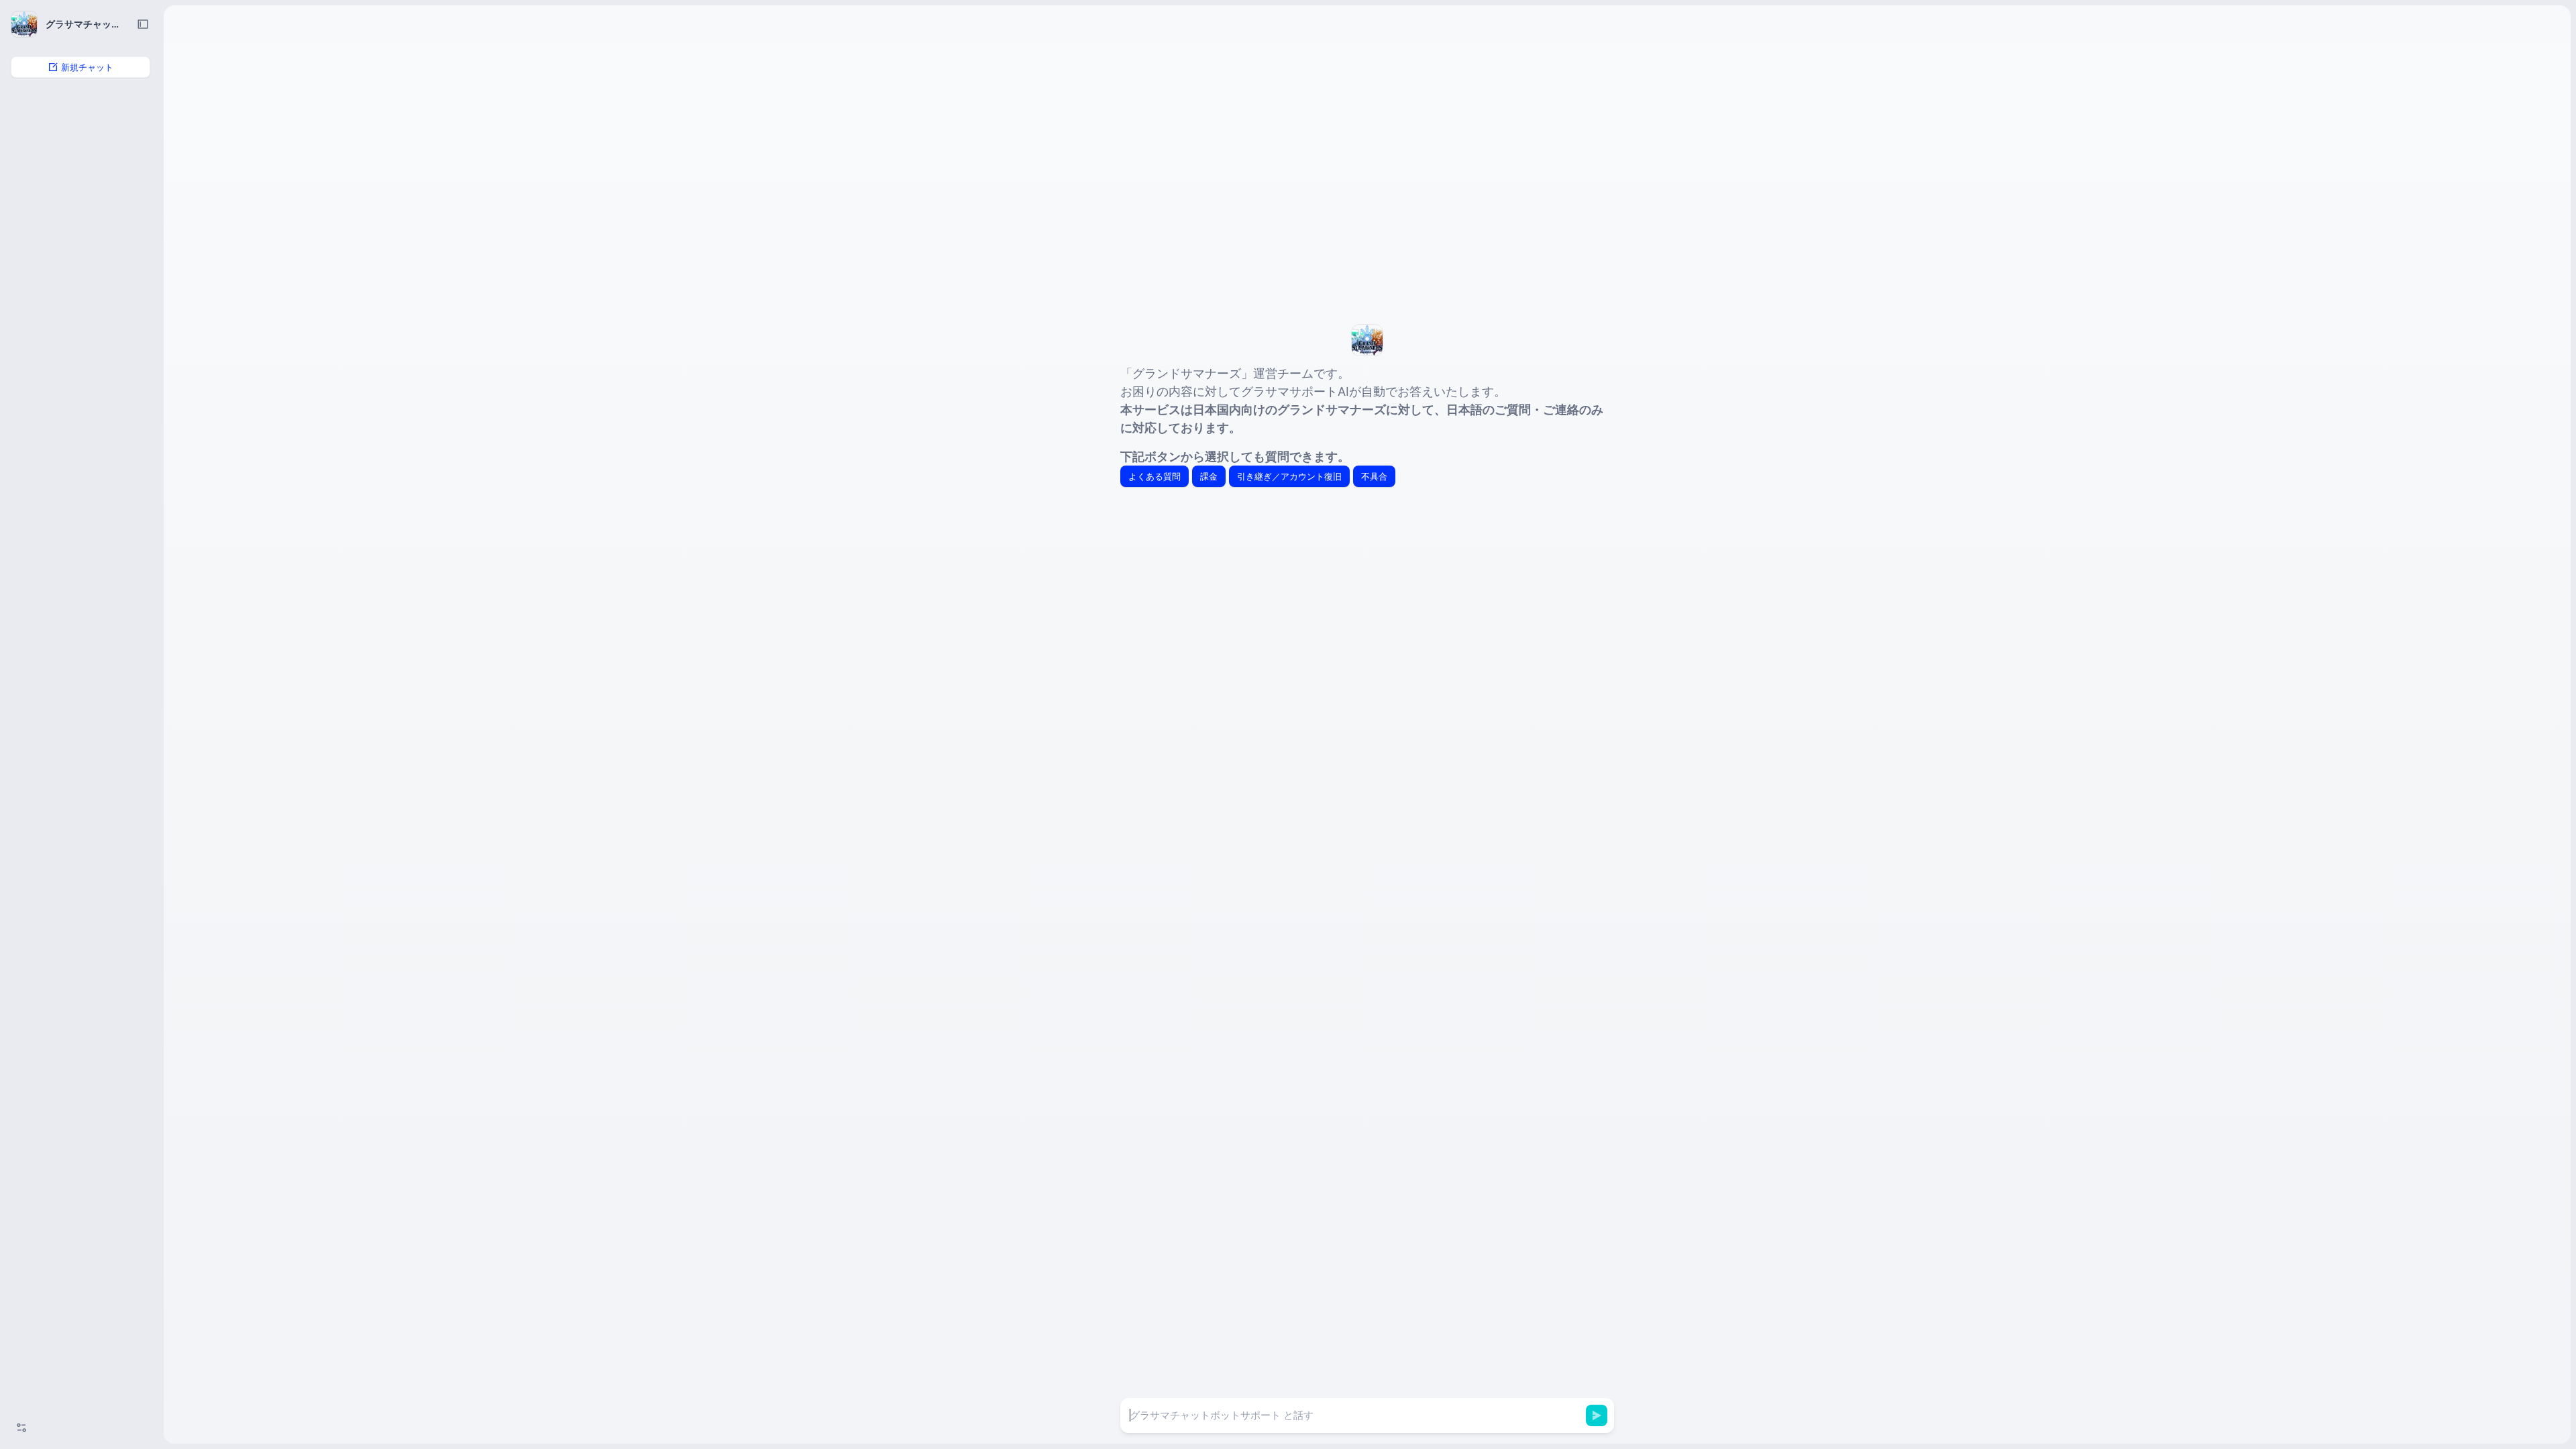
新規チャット (87, 67)
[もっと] (21, 1428)
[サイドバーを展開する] (182, 24)
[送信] (1597, 1415)
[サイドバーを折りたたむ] (143, 24)
